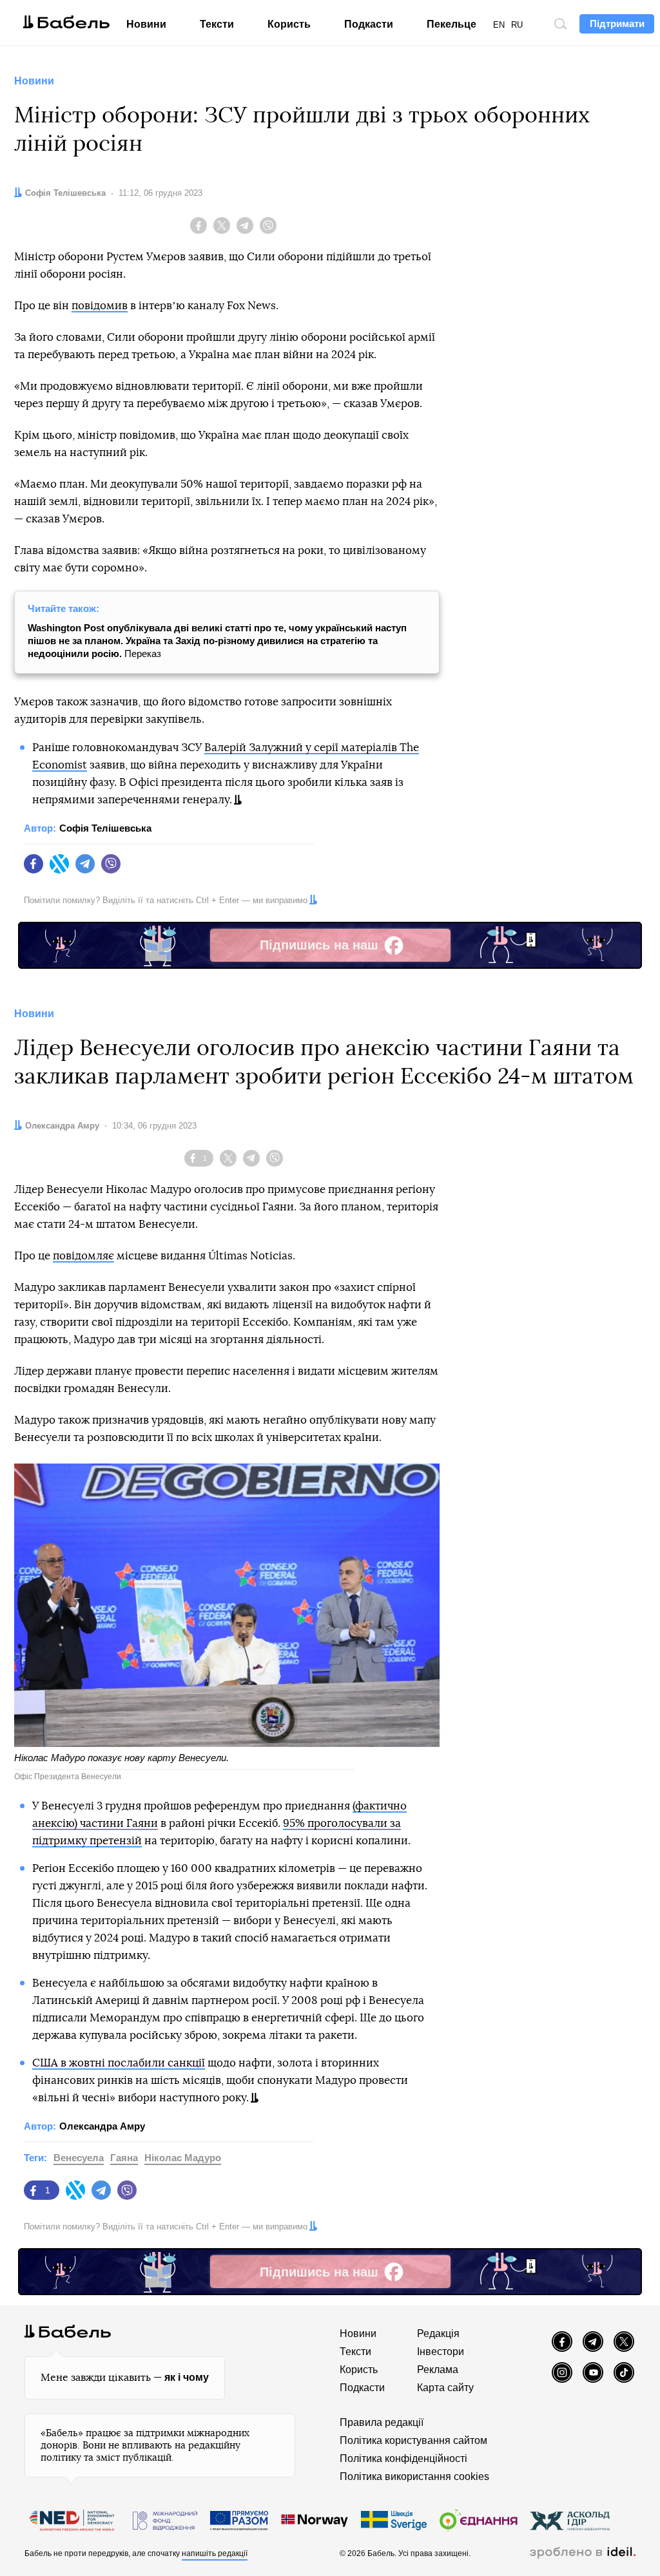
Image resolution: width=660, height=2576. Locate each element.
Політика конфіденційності (403, 2458)
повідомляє (83, 1256)
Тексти (217, 24)
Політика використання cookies (414, 2476)
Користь (289, 24)
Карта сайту (445, 2388)
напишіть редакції (215, 2553)
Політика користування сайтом (413, 2440)
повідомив (100, 306)
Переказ (217, 641)
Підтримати (617, 24)
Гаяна (124, 2158)
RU (517, 25)
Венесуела (79, 2158)
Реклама (438, 2370)
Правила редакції (382, 2422)
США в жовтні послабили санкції (119, 2063)
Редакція (438, 2333)
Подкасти (369, 24)
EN (499, 25)
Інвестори (441, 2352)
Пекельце (451, 24)
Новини (146, 24)
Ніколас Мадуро (183, 2158)
